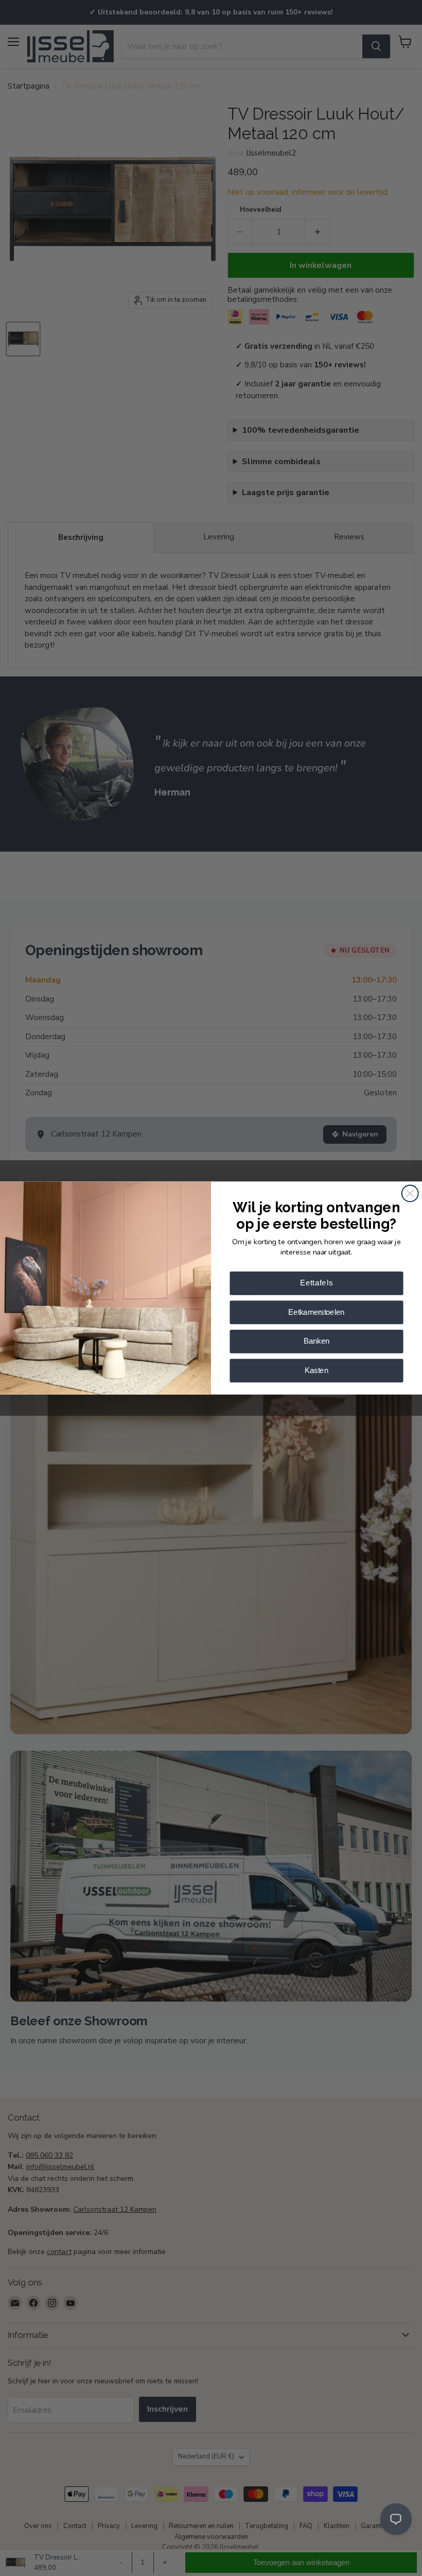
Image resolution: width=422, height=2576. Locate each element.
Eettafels (317, 1283)
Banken (316, 1341)
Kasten (316, 1370)
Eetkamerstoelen (316, 1312)
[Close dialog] (410, 1193)
